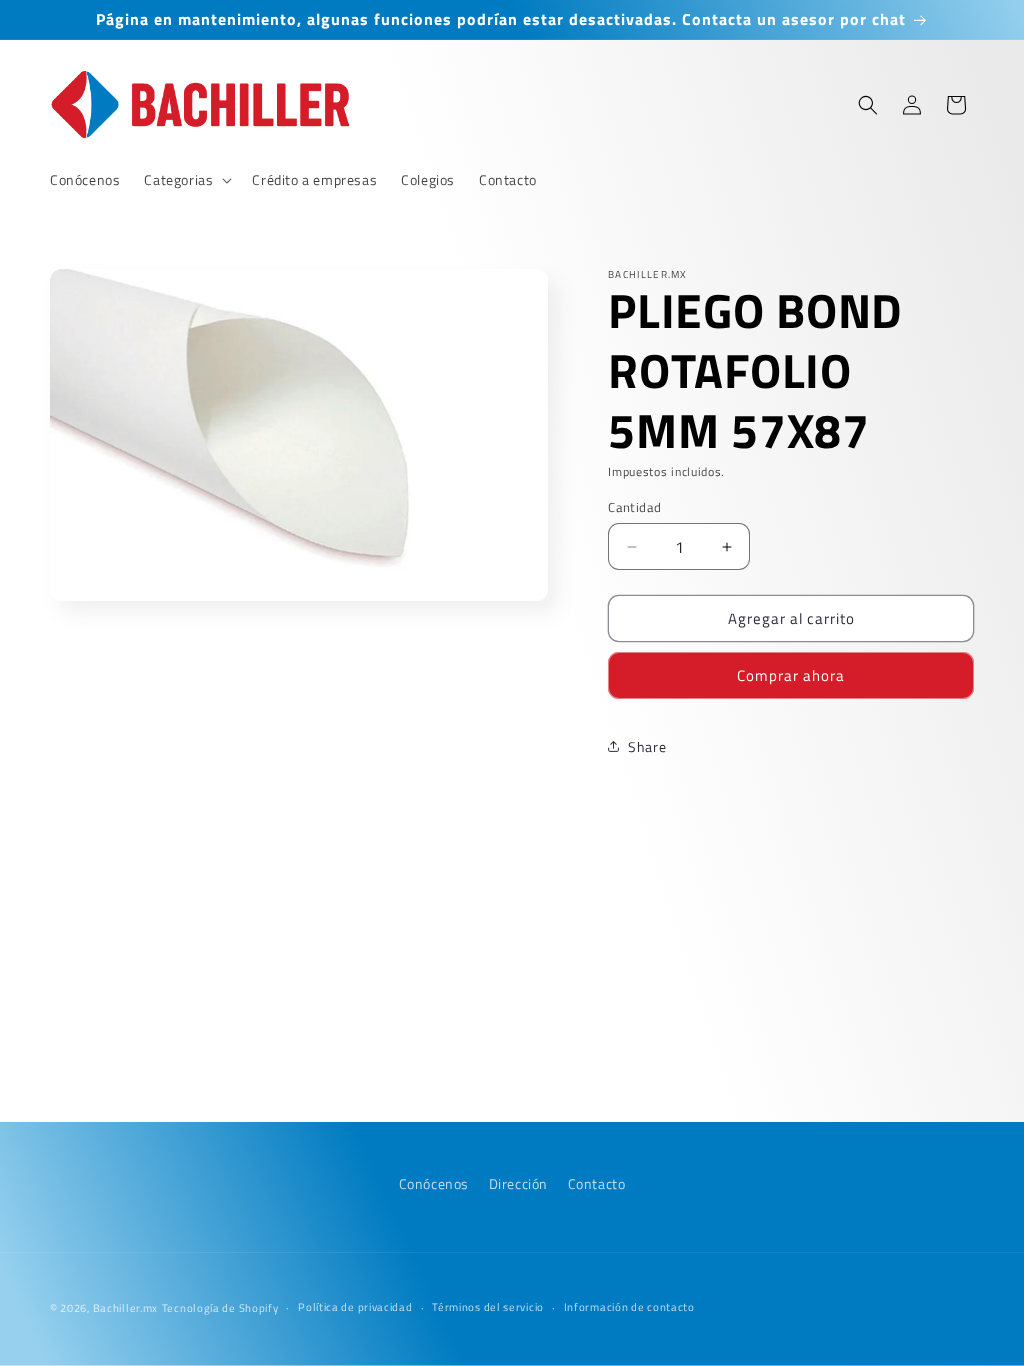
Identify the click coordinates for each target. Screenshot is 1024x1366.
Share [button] (647, 746)
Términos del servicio (488, 1307)
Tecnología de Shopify (220, 1308)
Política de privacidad (355, 1307)
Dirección (518, 1183)
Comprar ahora (791, 675)
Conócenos (434, 1183)
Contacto (597, 1183)
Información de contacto (629, 1307)
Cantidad (634, 507)
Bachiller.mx (125, 1308)
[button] (186, 180)
